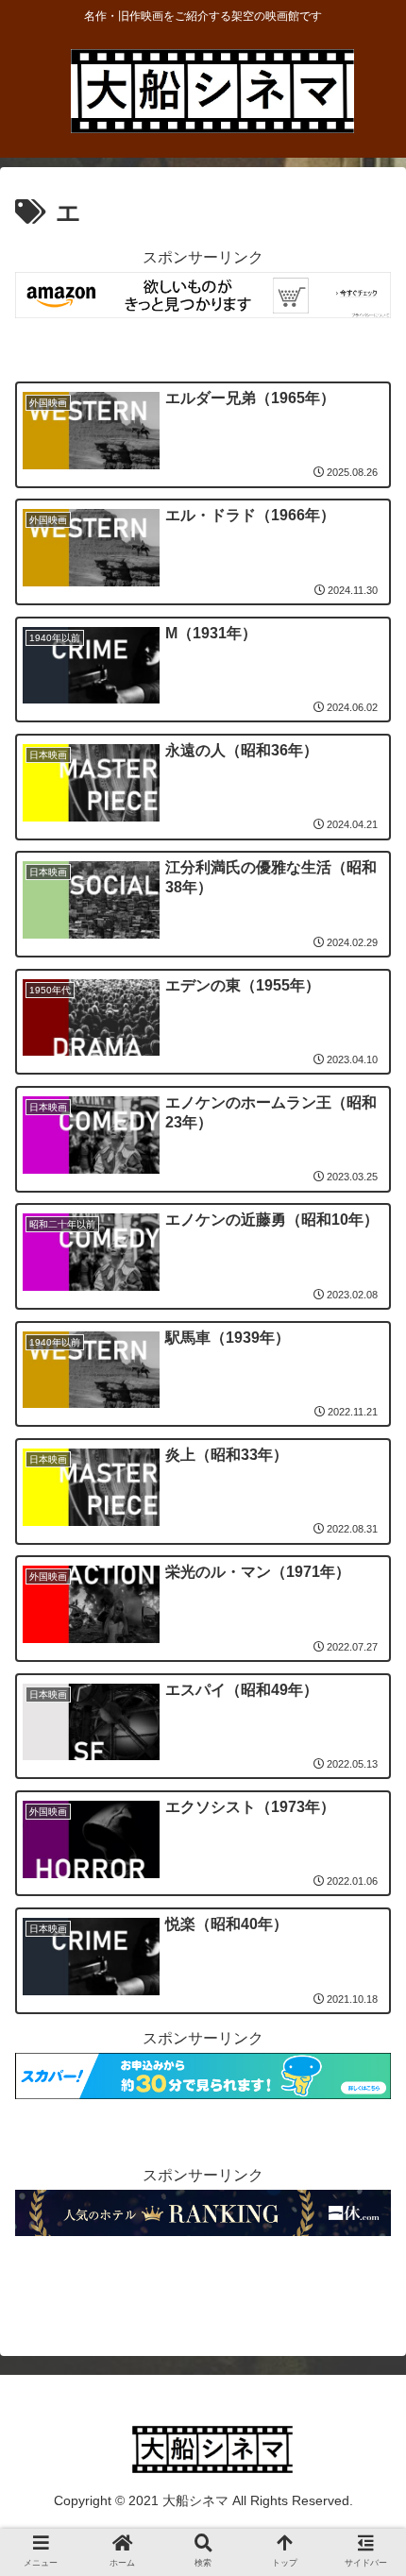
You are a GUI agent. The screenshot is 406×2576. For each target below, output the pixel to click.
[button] (366, 1927)
